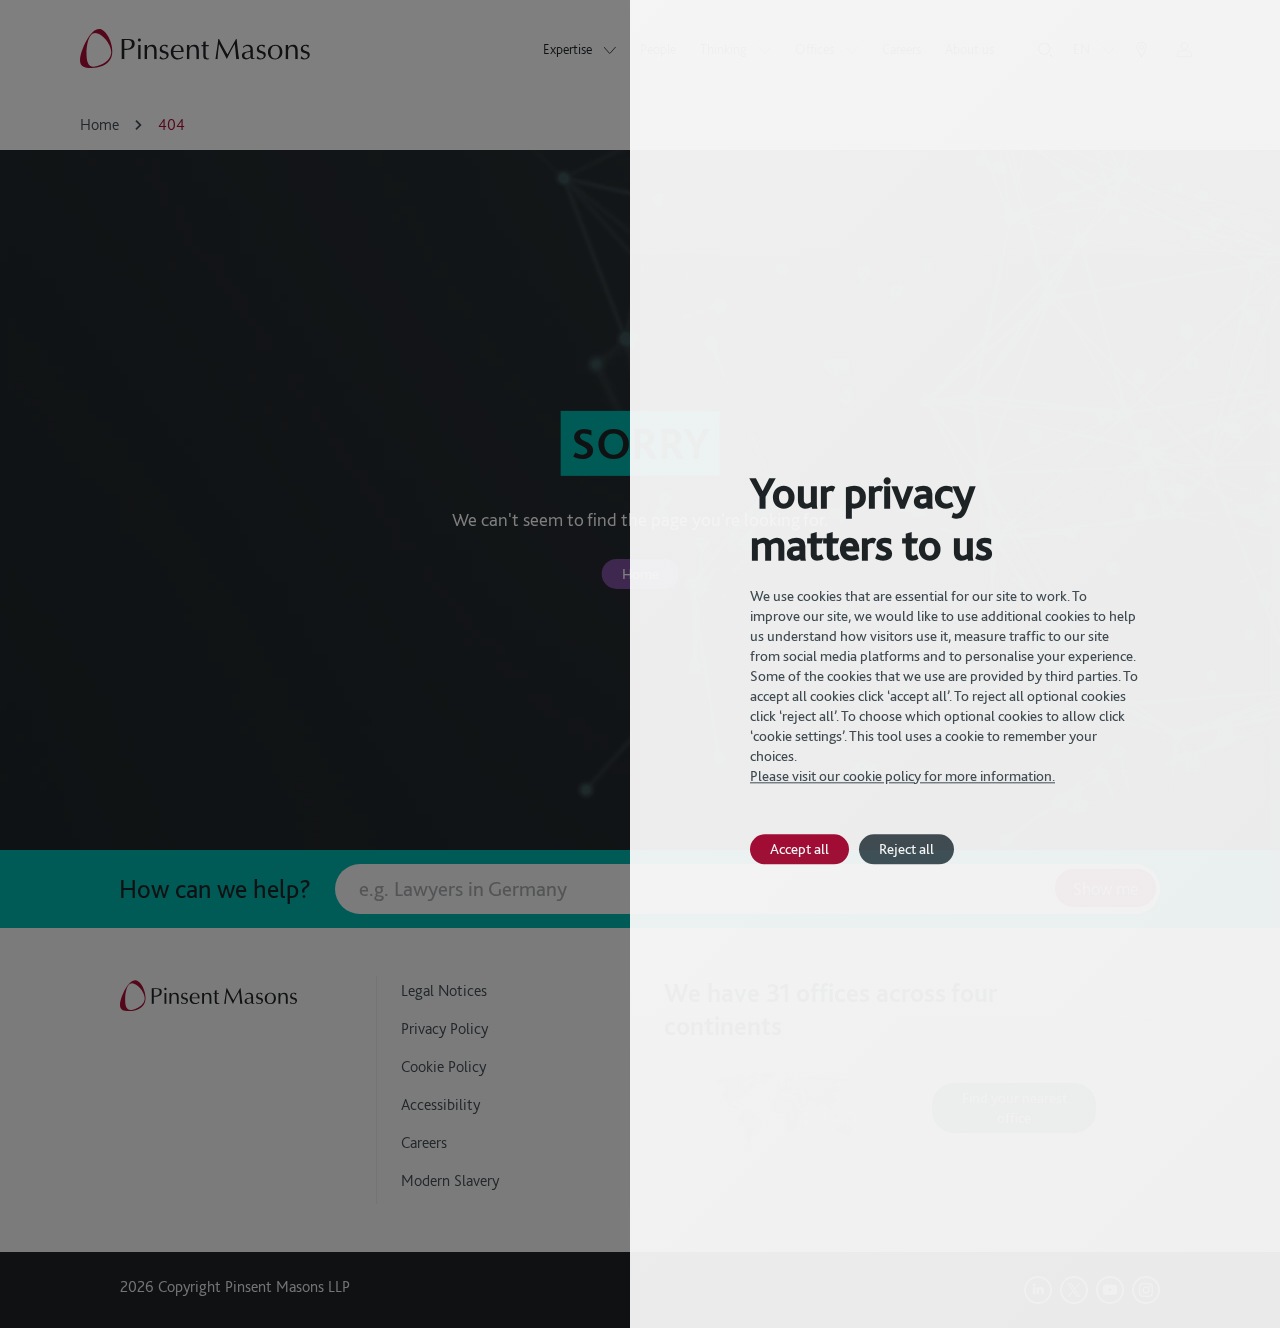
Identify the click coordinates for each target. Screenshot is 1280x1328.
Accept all (799, 848)
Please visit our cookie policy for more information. (902, 776)
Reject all (906, 848)
